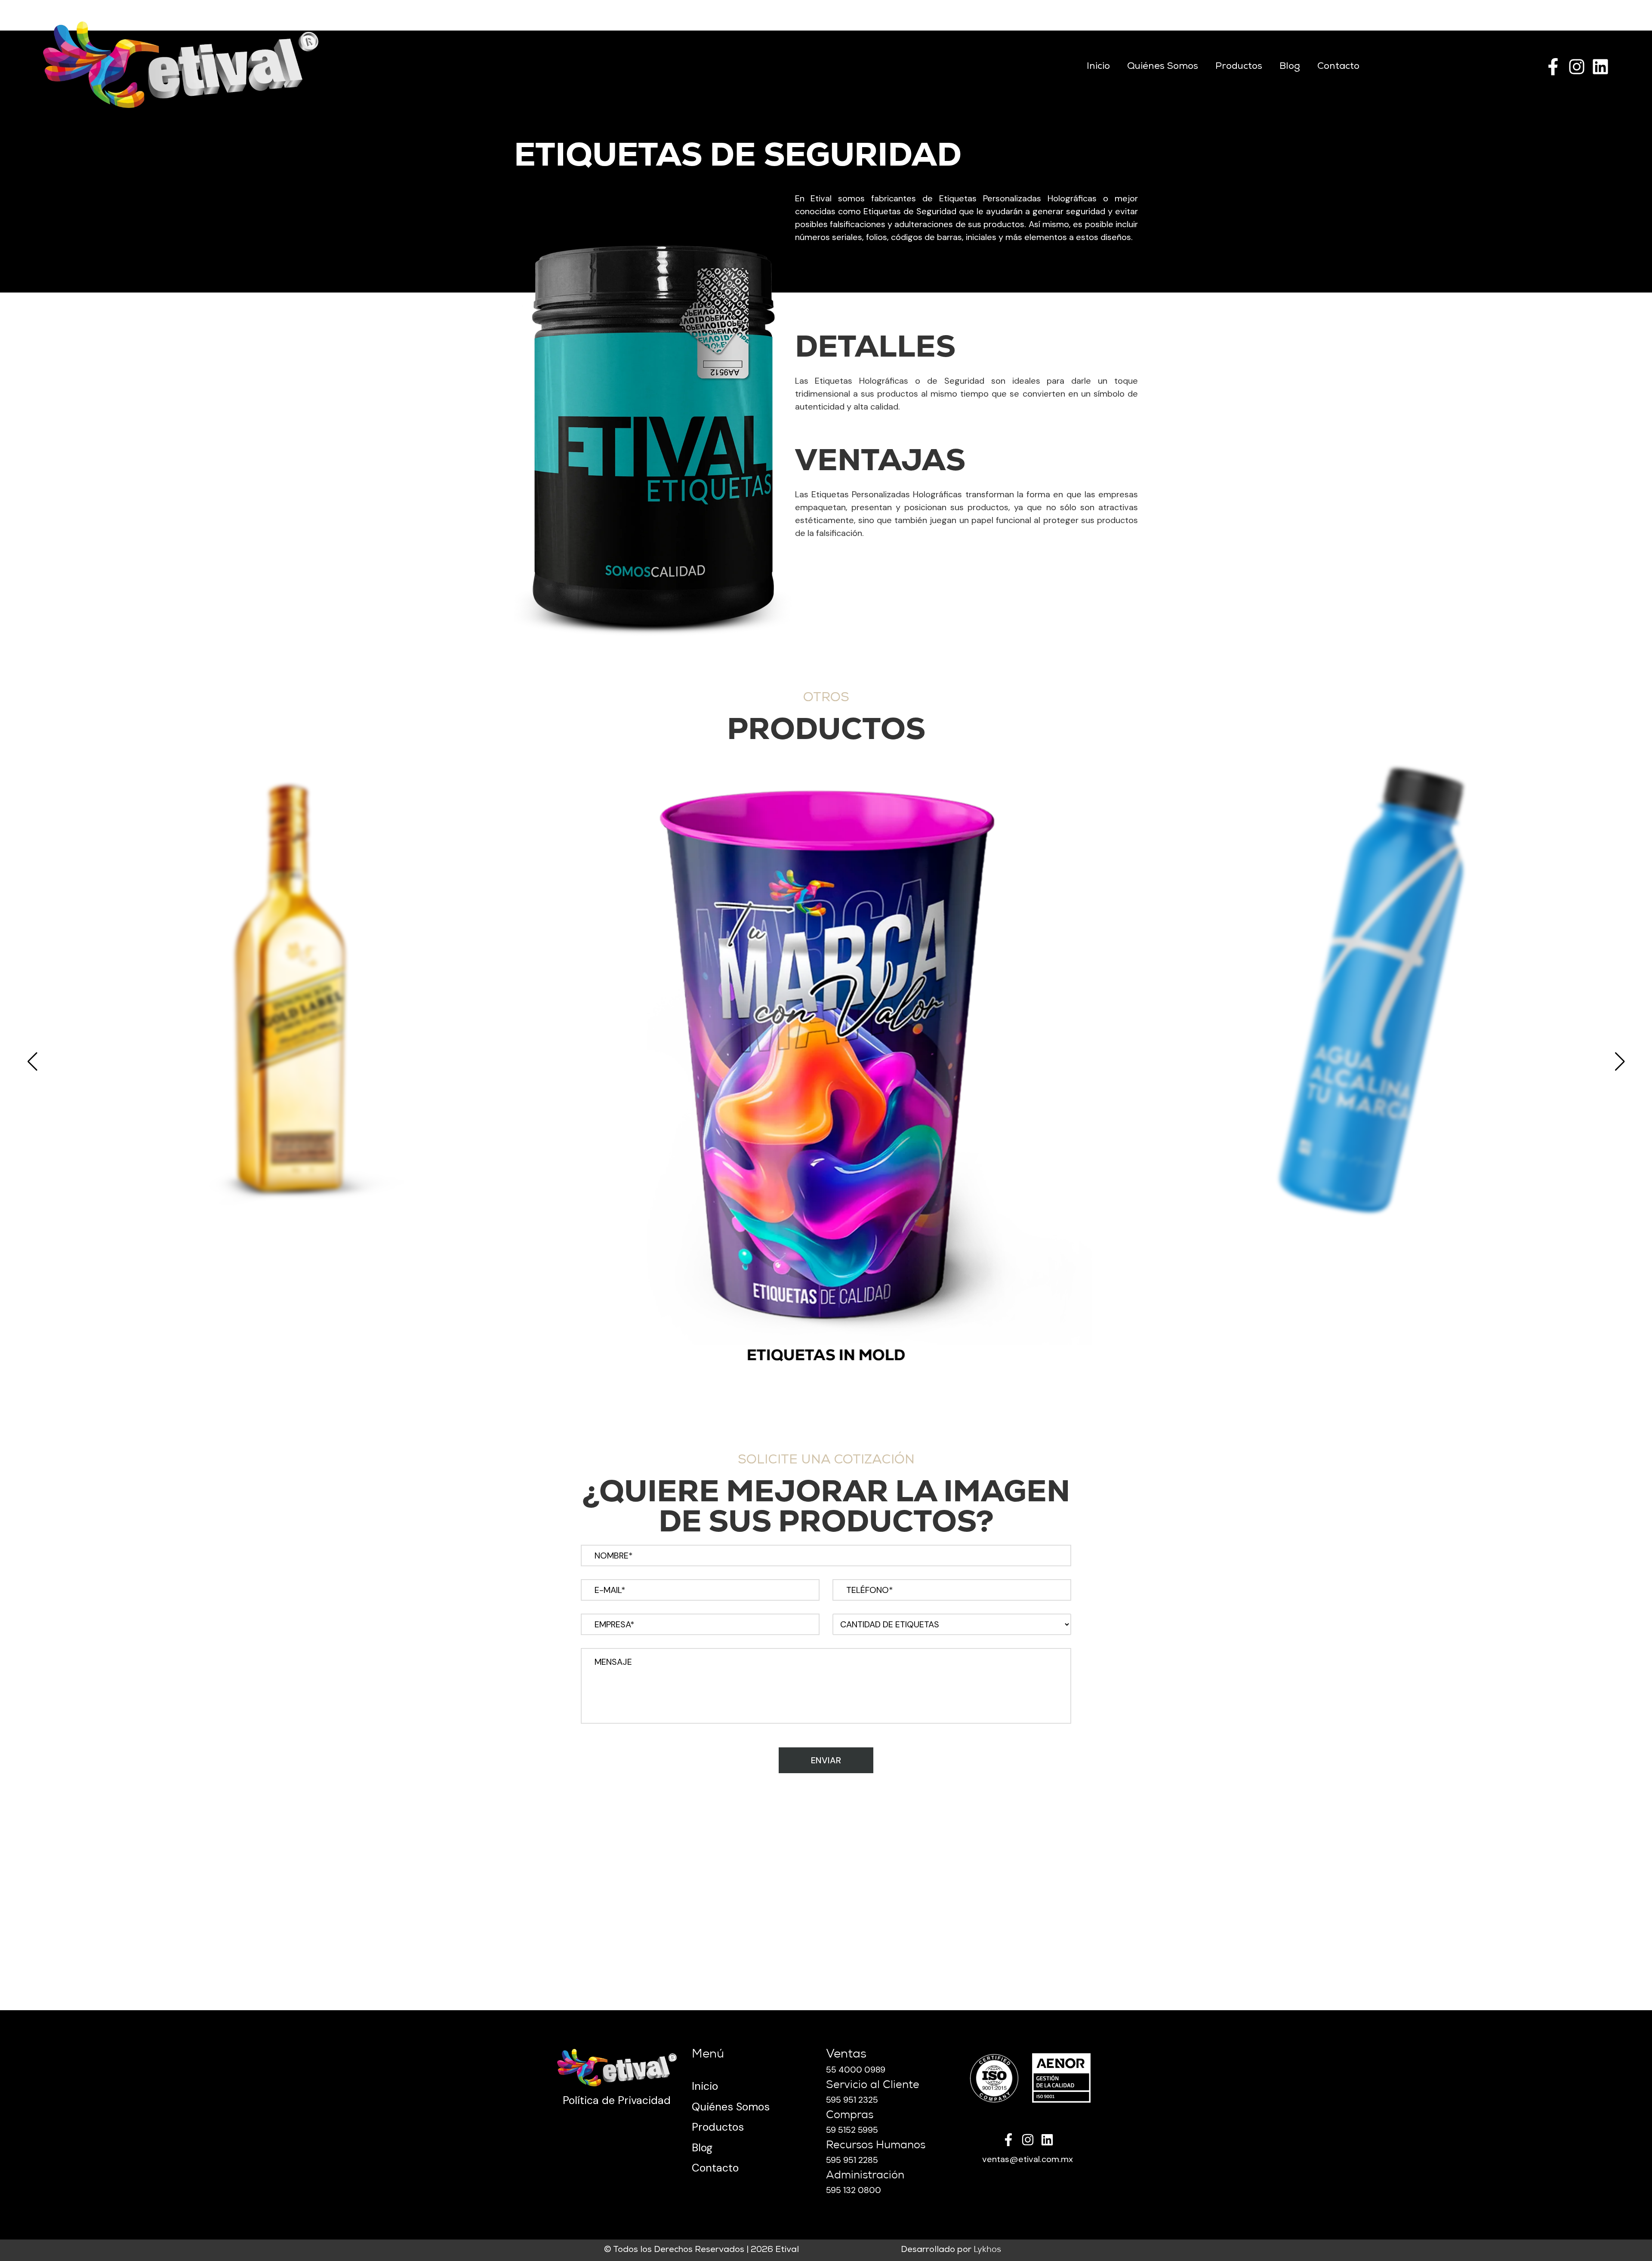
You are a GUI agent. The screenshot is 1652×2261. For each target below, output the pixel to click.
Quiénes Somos (1163, 67)
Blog (1290, 67)
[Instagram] (1577, 67)
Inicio (1098, 67)
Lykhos (987, 2250)
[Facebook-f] (1553, 67)
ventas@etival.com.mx (1028, 2159)
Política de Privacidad (617, 2100)
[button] (32, 1062)
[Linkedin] (1600, 67)
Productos (1239, 67)
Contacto (1338, 67)
